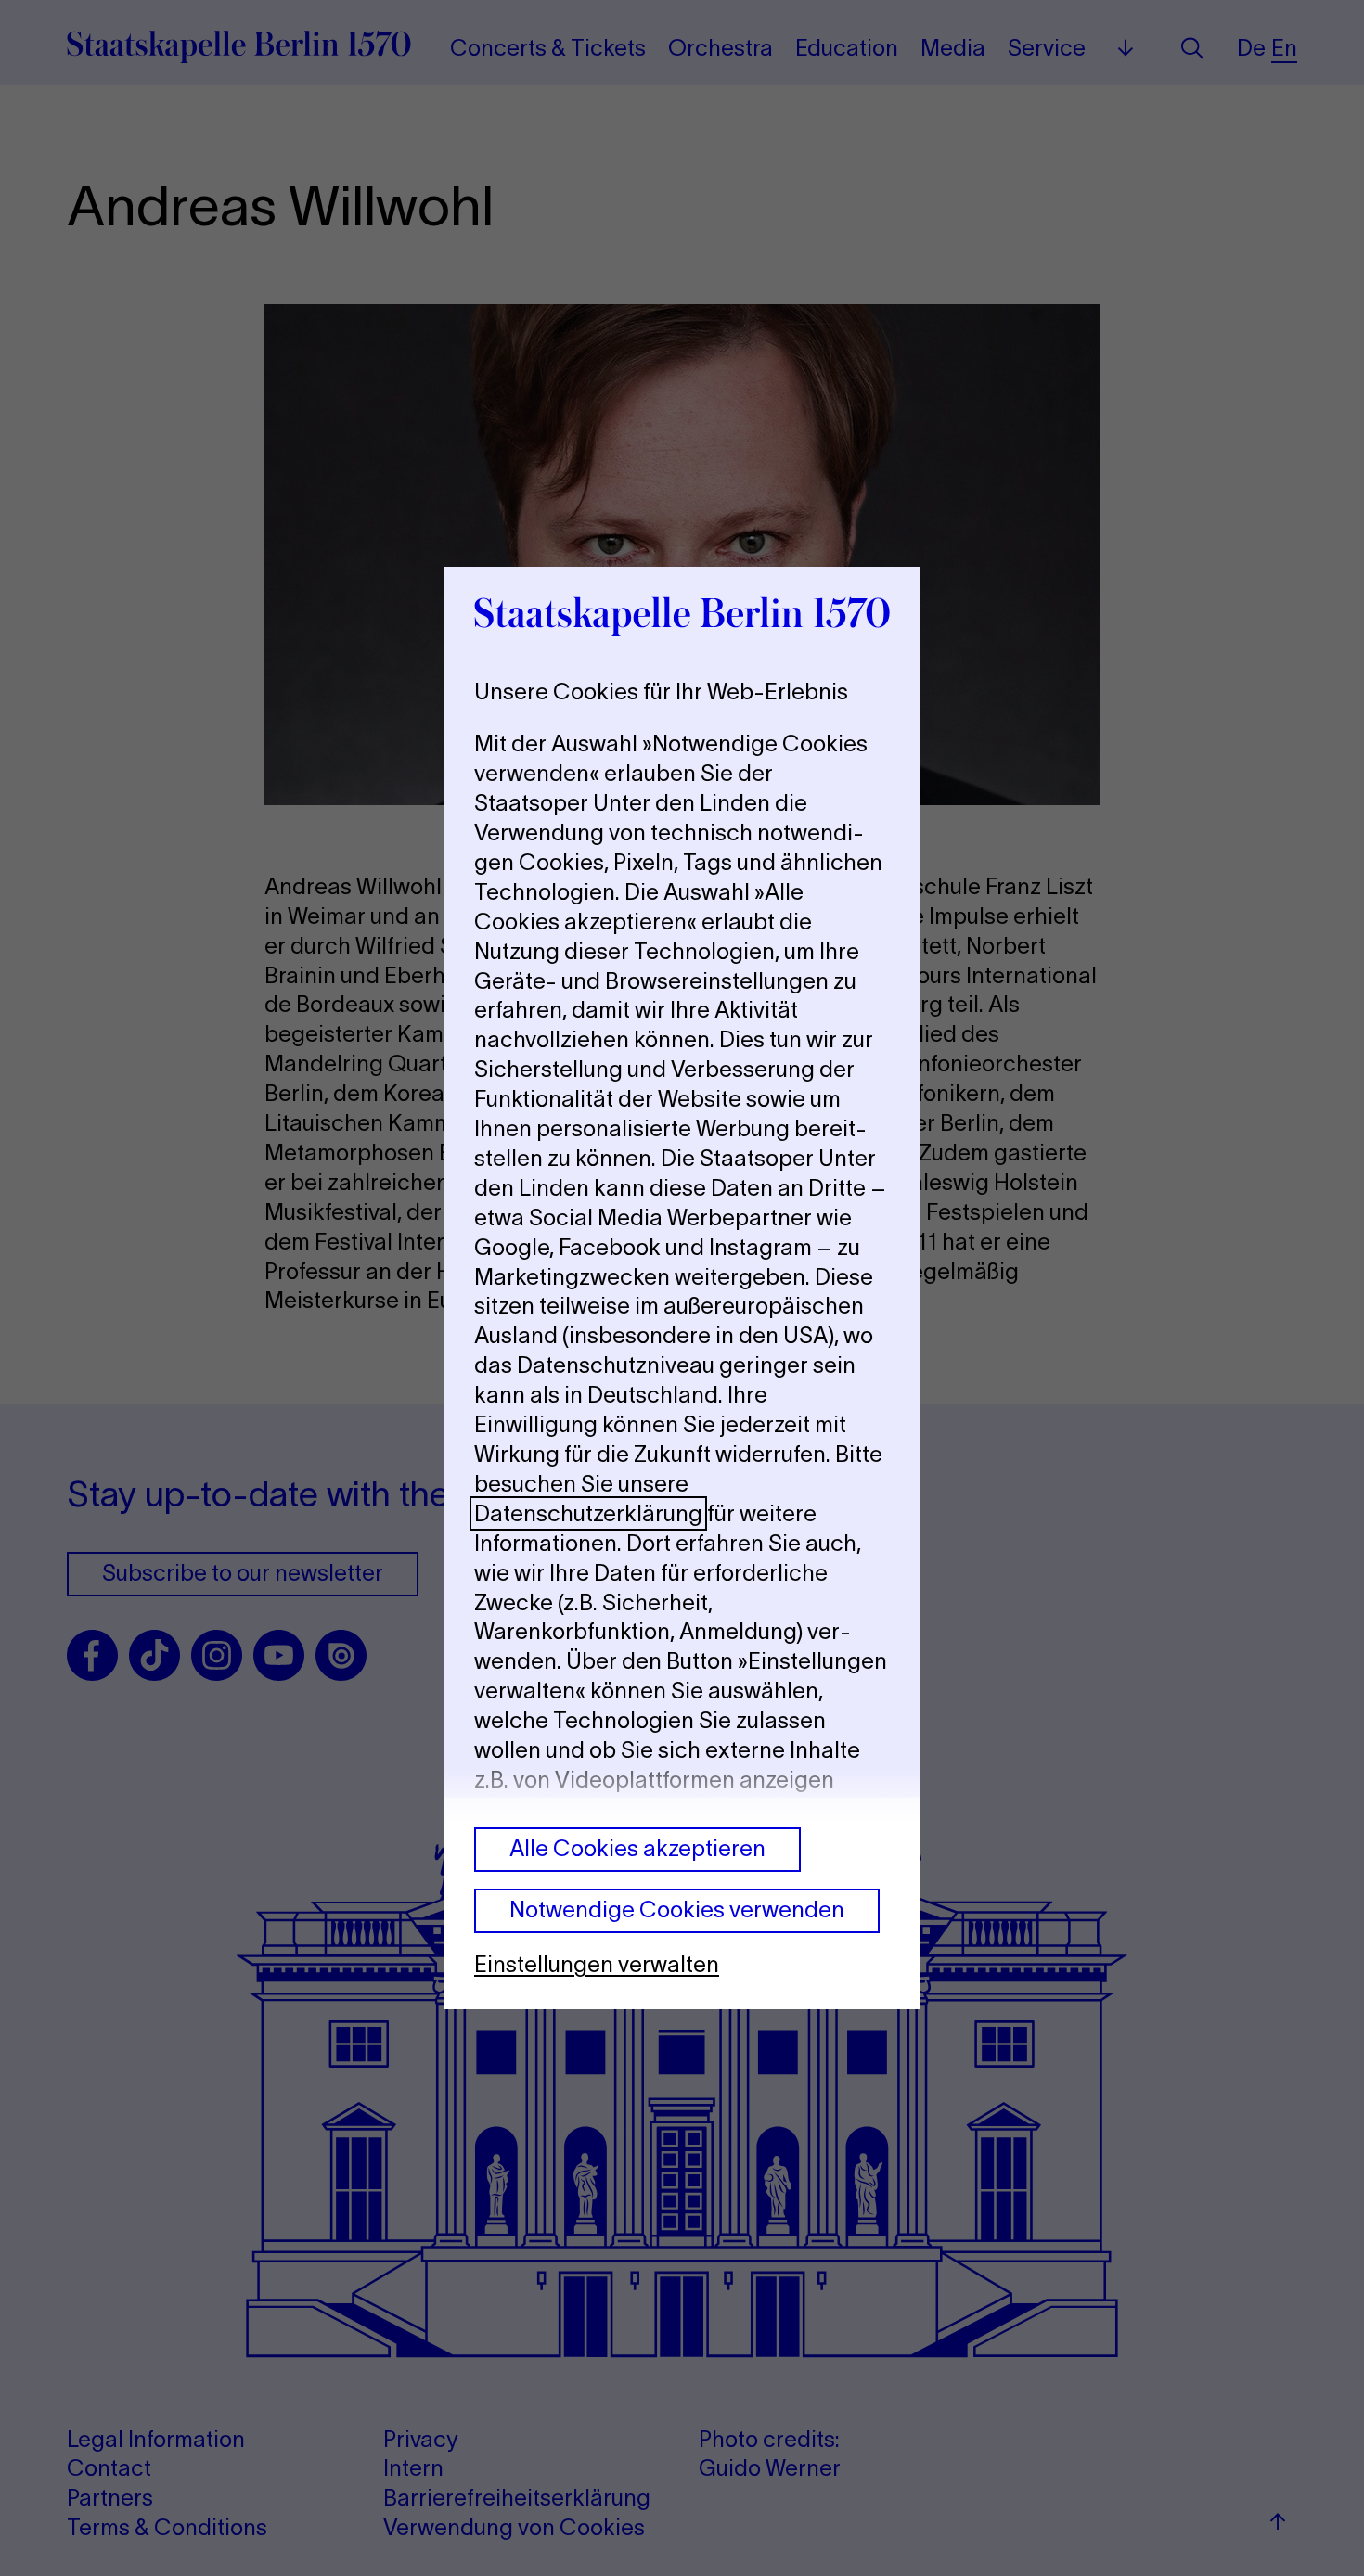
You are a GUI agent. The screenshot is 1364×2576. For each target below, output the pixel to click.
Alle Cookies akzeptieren (637, 1848)
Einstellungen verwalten (597, 1964)
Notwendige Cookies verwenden (677, 1910)
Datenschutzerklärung (588, 1513)
